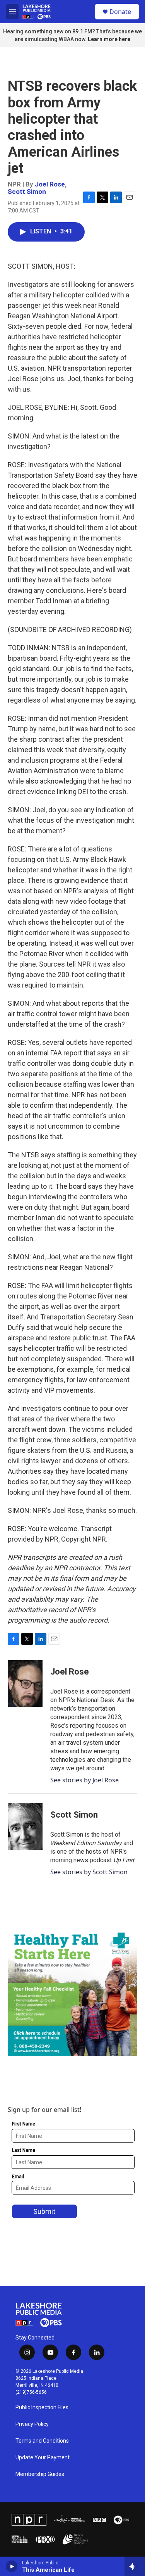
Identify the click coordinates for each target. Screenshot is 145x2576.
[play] (12, 2566)
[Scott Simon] (25, 1827)
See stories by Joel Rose (84, 1780)
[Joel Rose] (25, 1683)
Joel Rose (50, 184)
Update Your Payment (43, 2458)
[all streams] (135, 2566)
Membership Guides (40, 2474)
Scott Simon (27, 192)
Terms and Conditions (42, 2441)
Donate (120, 12)
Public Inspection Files (42, 2408)
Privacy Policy (32, 2424)
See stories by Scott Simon (89, 1872)
